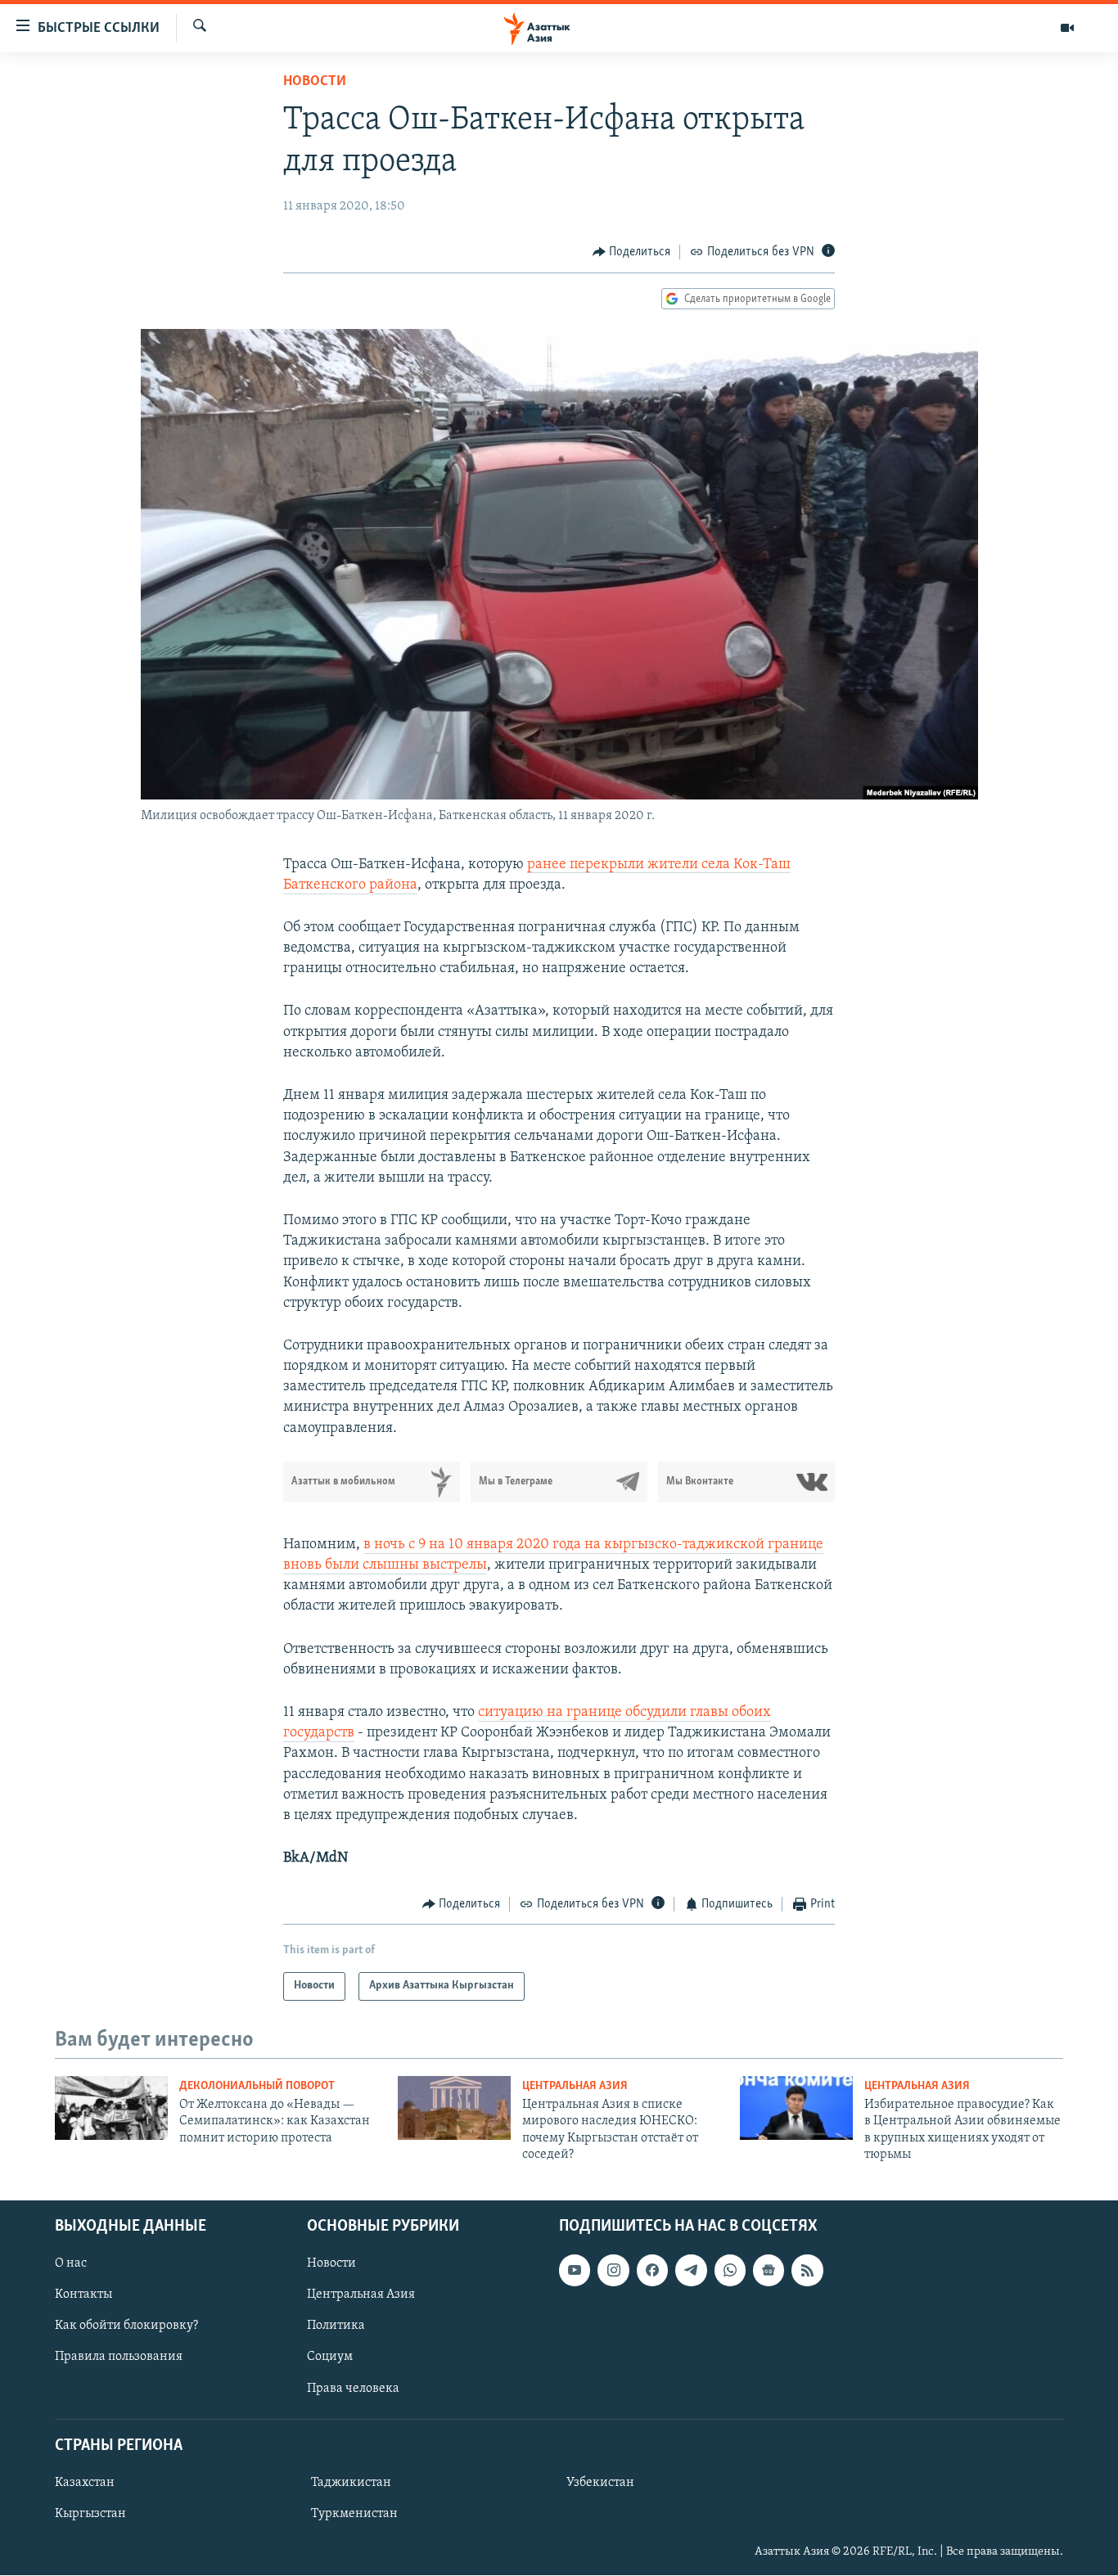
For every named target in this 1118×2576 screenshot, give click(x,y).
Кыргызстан (90, 2514)
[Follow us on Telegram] (691, 2271)
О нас (71, 2264)
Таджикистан (351, 2483)
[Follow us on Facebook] (652, 2271)
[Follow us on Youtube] (575, 2271)
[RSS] (807, 2271)
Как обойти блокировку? (126, 2326)
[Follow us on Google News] (769, 2271)
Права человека (353, 2389)
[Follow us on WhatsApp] (730, 2271)
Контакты (83, 2295)
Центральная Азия (575, 2086)
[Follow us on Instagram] (613, 2271)
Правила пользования (119, 2358)
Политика (336, 2326)
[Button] (632, 252)
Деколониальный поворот (257, 2086)
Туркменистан (354, 2514)
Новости (315, 82)
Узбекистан (600, 2483)
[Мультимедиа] (1067, 28)
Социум (330, 2358)
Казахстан (85, 2483)
